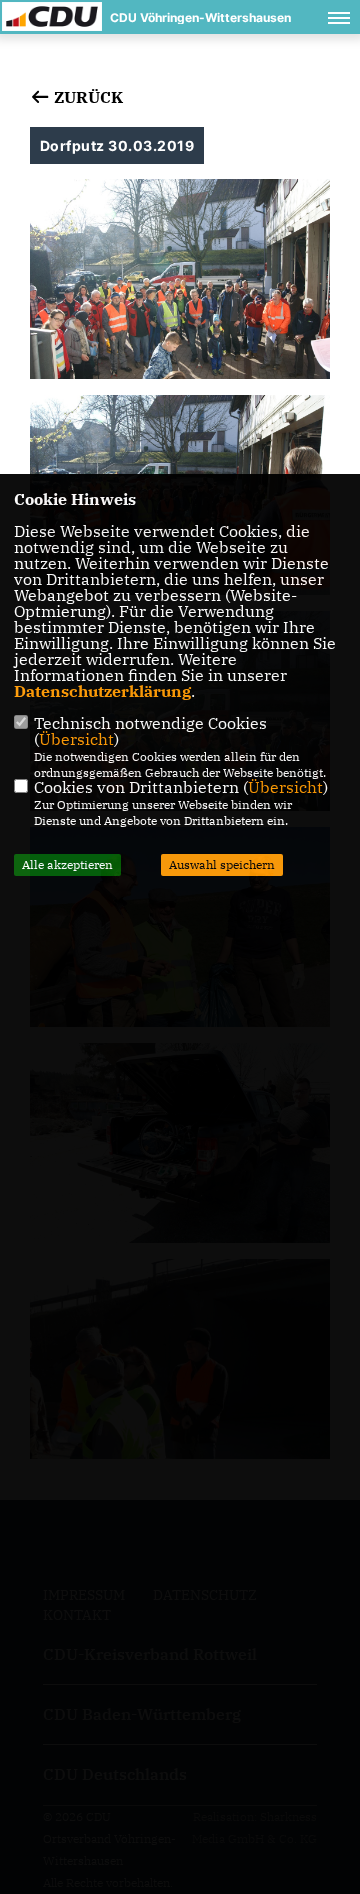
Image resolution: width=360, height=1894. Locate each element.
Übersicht (76, 739)
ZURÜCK (86, 97)
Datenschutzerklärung (102, 691)
